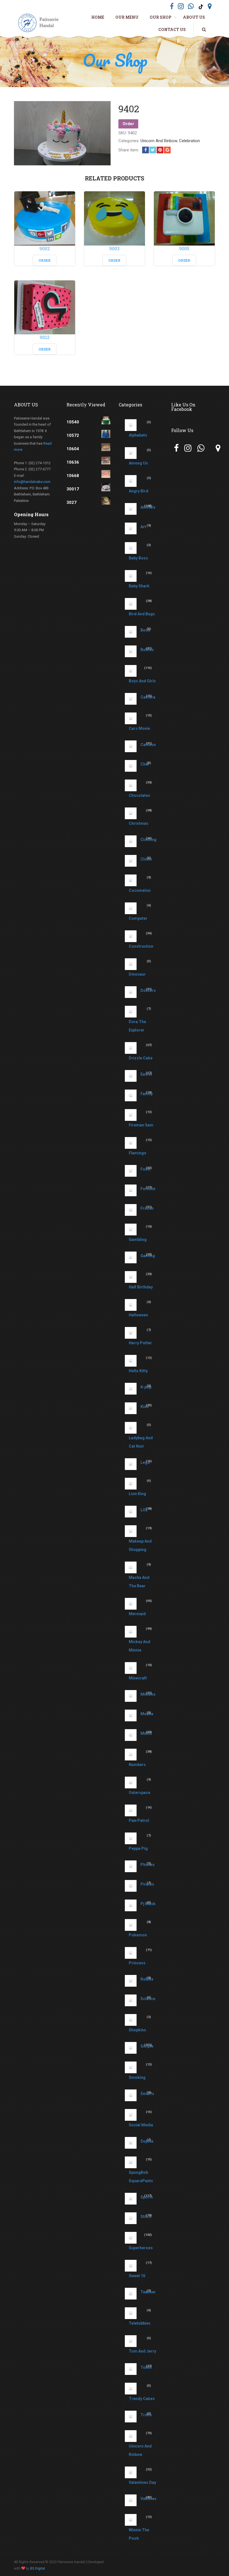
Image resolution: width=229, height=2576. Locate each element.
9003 (114, 248)
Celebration (189, 141)
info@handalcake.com (32, 482)
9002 (45, 248)
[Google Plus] (167, 150)
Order (128, 124)
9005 (184, 248)
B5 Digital (38, 2568)
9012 (45, 337)
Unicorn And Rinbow (159, 141)
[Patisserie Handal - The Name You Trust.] (40, 23)
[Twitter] (153, 150)
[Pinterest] (160, 150)
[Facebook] (145, 150)
